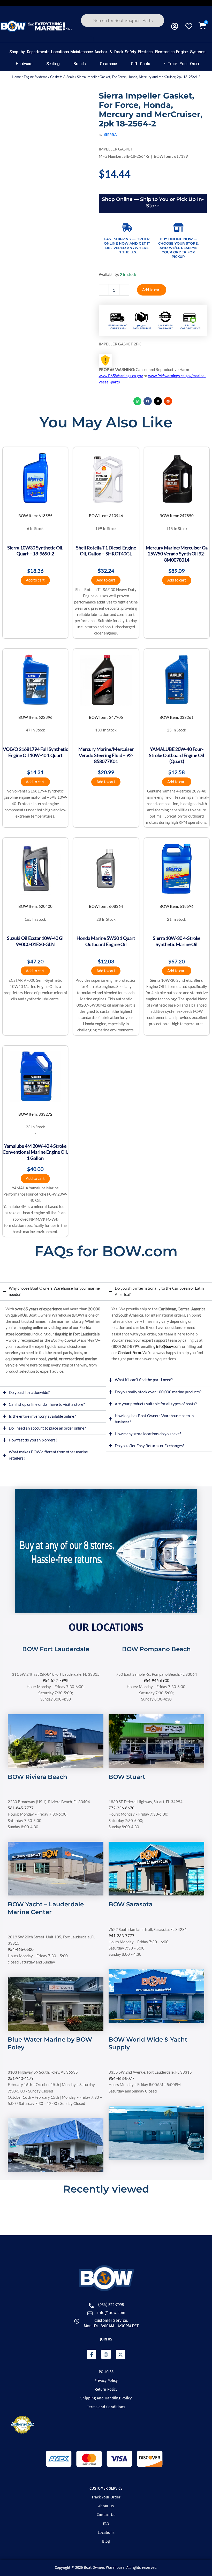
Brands (79, 64)
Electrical (145, 52)
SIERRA (111, 135)
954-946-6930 (156, 1680)
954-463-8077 (122, 2078)
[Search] (92, 39)
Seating (53, 64)
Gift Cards (140, 64)
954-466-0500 (21, 1949)
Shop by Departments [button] (29, 52)
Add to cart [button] (35, 580)
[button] (138, 401)
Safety (130, 52)
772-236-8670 (122, 1808)
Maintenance (81, 52)
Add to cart (152, 290)
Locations (60, 52)
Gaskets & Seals (62, 77)
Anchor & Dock (109, 52)
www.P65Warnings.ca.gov (121, 376)
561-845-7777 (21, 1808)
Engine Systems (191, 52)
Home (16, 77)
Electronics (165, 52)
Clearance (108, 64)
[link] (56, 1656)
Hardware (24, 64)
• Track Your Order (182, 64)
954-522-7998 (56, 1680)
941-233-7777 (122, 1936)
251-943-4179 (21, 2078)
